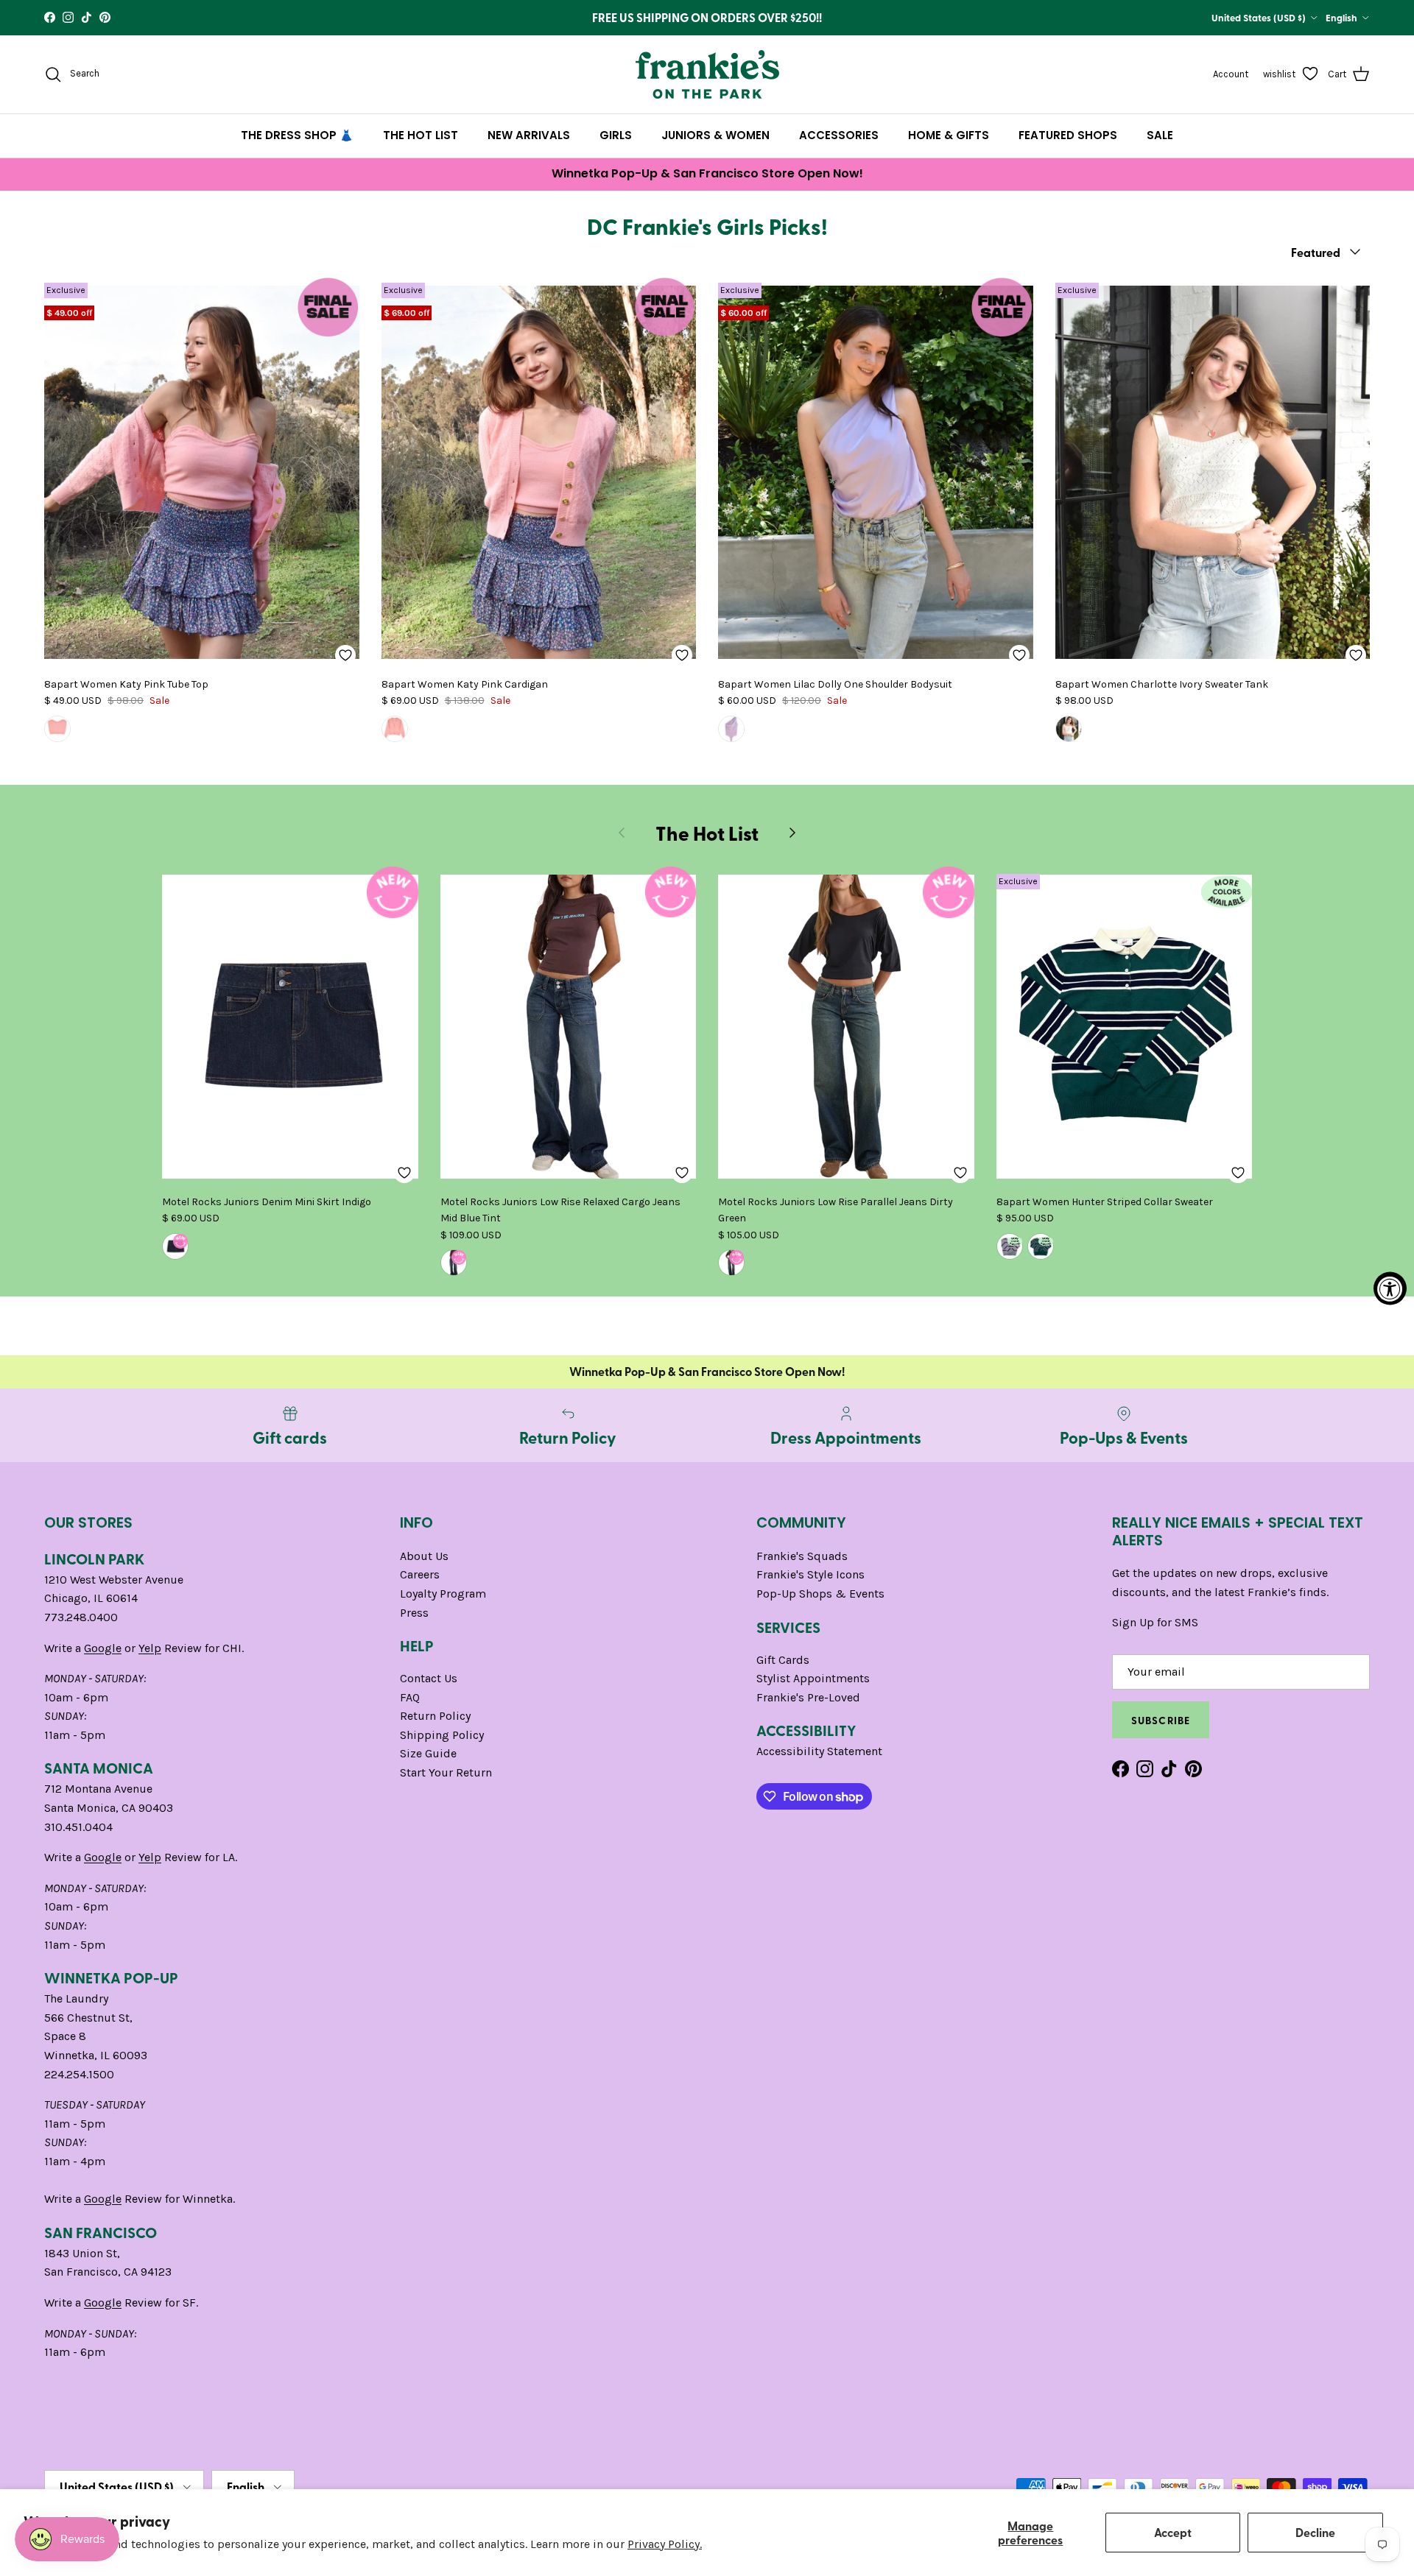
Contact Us (429, 1678)
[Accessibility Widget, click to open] (1390, 1288)
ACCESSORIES (839, 135)
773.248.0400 (81, 1617)
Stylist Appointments (813, 1678)
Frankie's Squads (802, 1556)
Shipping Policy (442, 1735)
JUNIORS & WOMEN (715, 135)
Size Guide (428, 1753)
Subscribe (1161, 1720)
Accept (1173, 2532)
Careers (420, 1574)
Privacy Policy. (665, 2544)
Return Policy (435, 1716)
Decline (1315, 2532)
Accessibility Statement (819, 1751)
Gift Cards (783, 1660)
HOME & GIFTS (949, 135)
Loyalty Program (443, 1594)
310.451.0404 (78, 1827)
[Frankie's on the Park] (707, 74)
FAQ (410, 1697)
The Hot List (707, 833)
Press (414, 1613)
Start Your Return (446, 1772)
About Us (424, 1556)
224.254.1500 (79, 2074)
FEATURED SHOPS (1068, 135)
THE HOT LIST (421, 135)
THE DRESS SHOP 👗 (297, 135)
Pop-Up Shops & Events (820, 1594)
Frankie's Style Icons (810, 1574)
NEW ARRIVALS (529, 135)
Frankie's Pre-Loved (808, 1697)
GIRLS (616, 135)
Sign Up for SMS (1155, 1622)
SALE (1160, 135)
